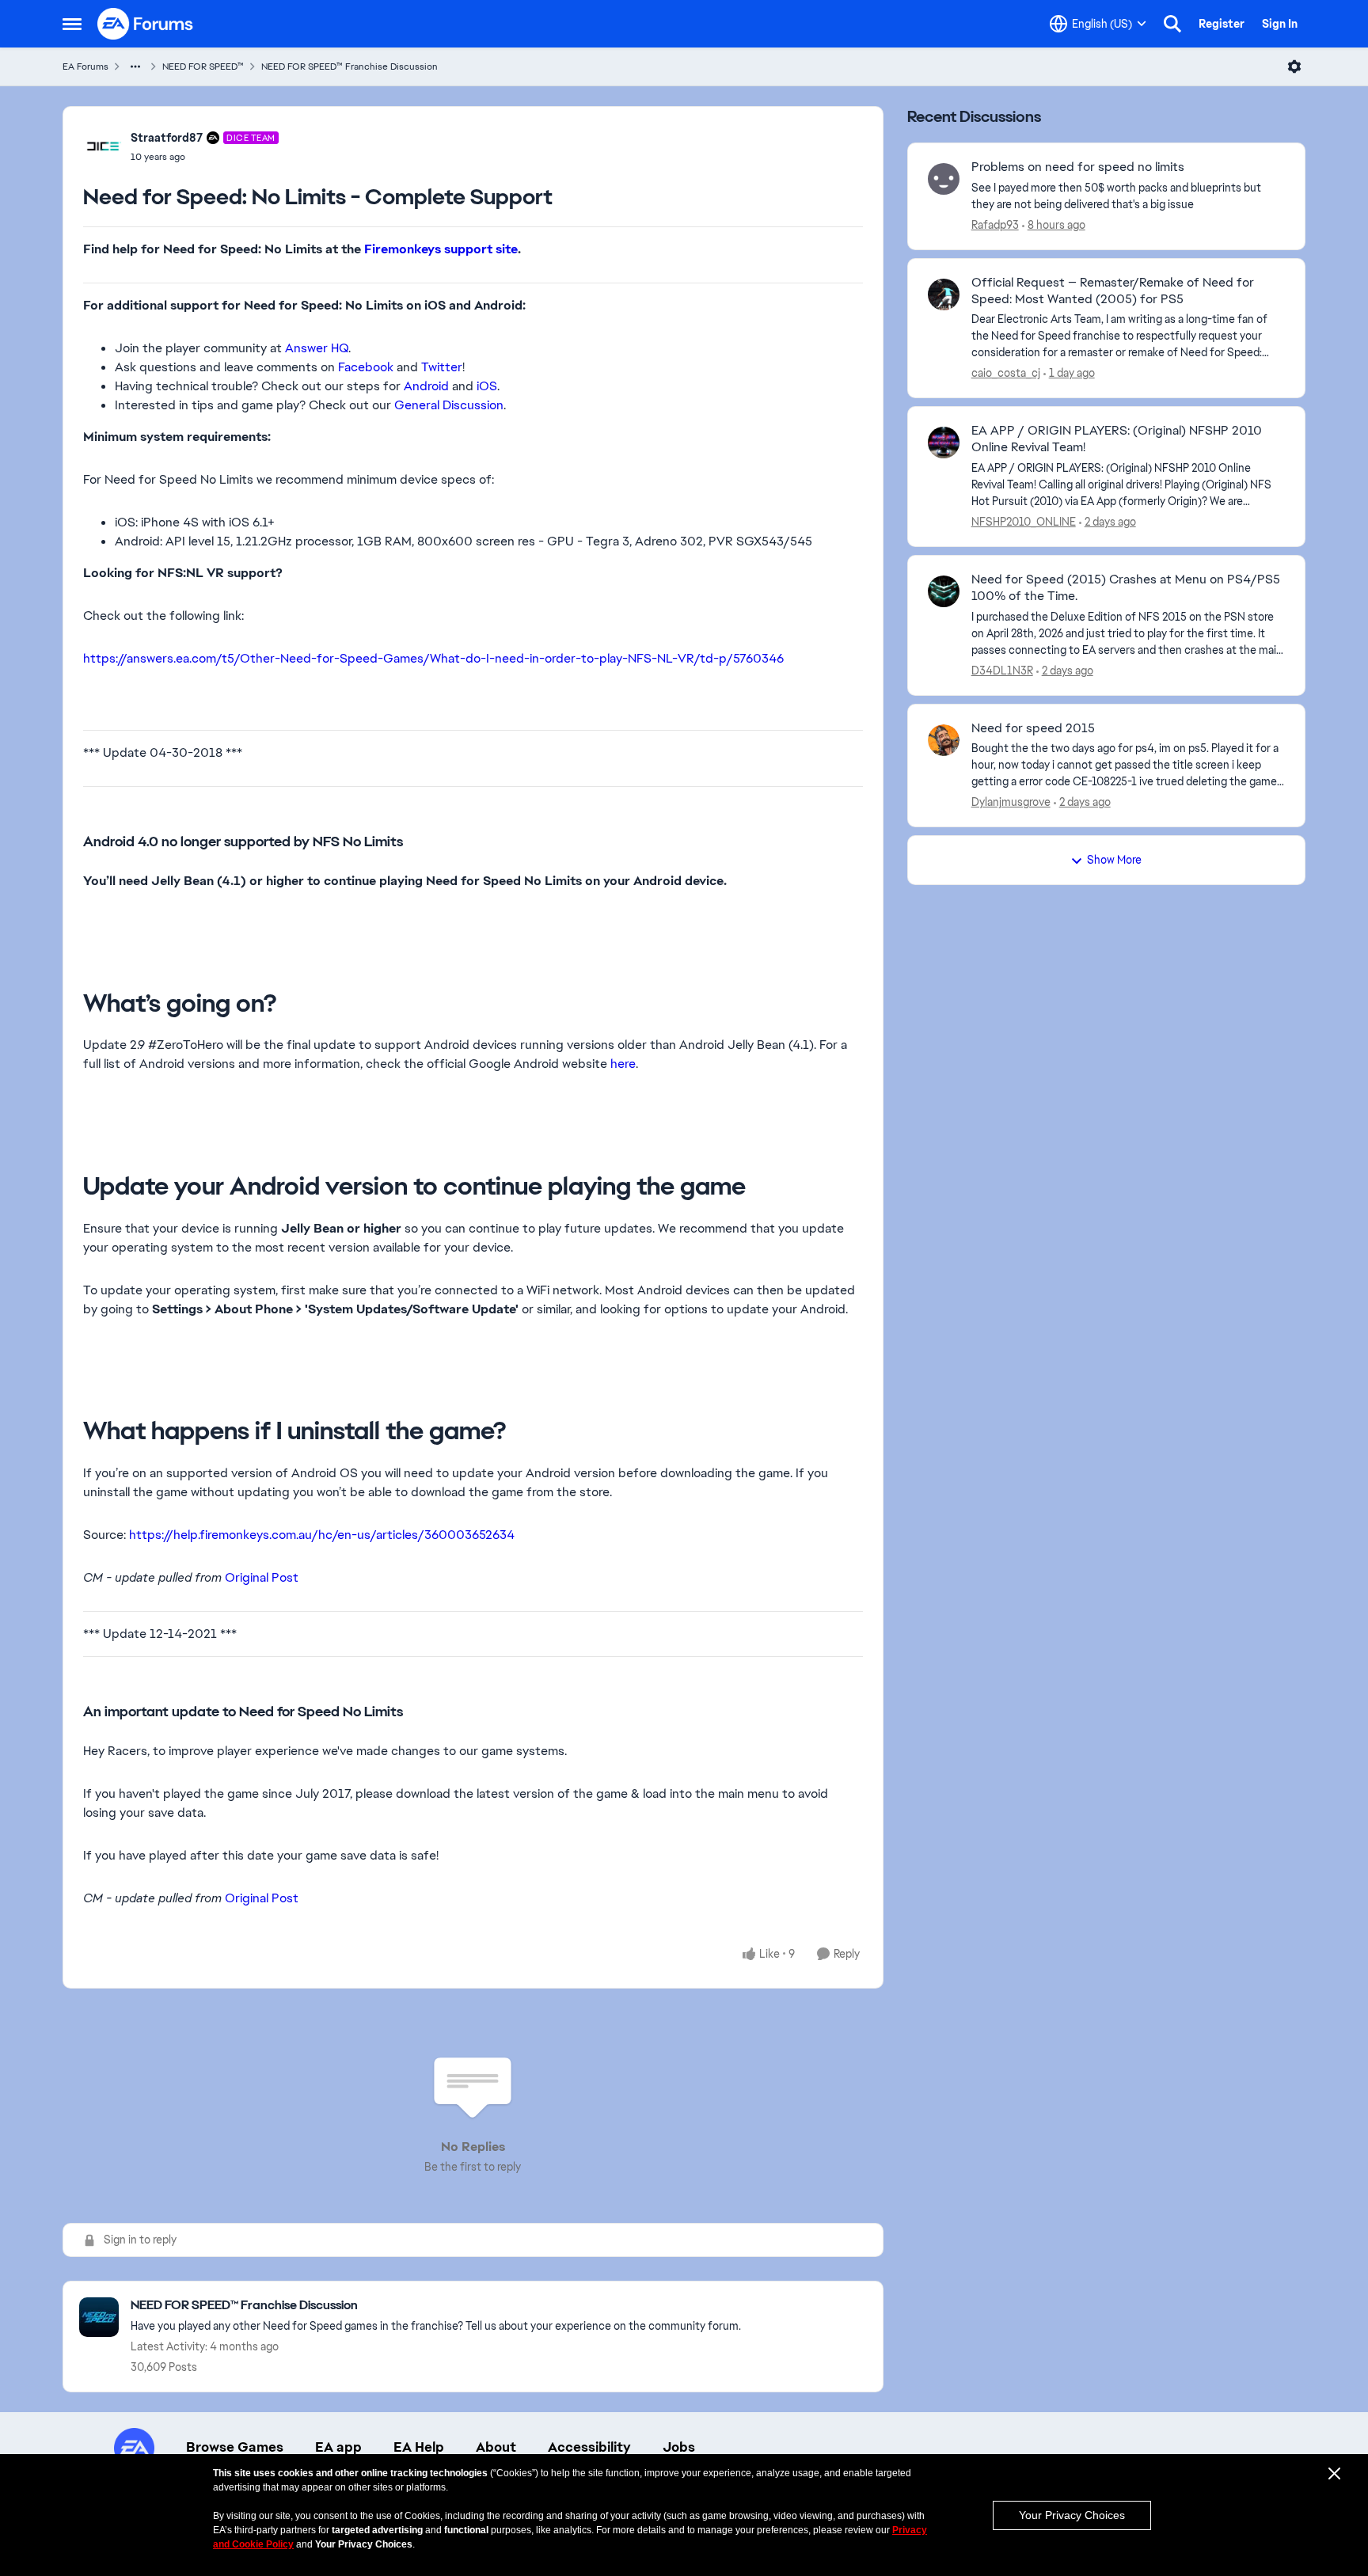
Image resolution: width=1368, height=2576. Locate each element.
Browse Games (235, 2447)
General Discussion (449, 405)
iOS (487, 386)
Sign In (1280, 24)
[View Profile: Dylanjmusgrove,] (944, 740)
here (623, 1064)
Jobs (679, 2447)
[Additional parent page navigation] (135, 66)
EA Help (419, 2447)
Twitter (442, 367)
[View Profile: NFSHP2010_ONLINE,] (944, 443)
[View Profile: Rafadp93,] (944, 179)
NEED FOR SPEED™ (203, 66)
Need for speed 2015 (1033, 728)
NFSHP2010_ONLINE (1024, 522)
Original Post (262, 1577)
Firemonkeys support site (441, 249)
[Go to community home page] (146, 24)
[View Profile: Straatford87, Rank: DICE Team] (103, 146)
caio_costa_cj (1006, 373)
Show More (1114, 860)
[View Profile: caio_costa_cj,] (944, 294)
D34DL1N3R (1002, 671)
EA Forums (85, 66)
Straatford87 (167, 138)
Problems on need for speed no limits (1078, 167)
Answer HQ (317, 348)
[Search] (1172, 24)
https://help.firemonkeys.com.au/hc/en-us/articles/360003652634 (322, 1535)
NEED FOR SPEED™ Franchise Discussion (350, 66)
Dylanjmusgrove (1011, 802)
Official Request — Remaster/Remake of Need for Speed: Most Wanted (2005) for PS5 (1113, 291)
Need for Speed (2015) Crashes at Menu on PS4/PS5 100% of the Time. (1126, 588)
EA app (338, 2447)
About (496, 2447)
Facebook (366, 367)
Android (426, 386)
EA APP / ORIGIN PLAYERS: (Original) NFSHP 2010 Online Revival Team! (1117, 439)
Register (1222, 24)
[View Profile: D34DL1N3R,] (944, 591)
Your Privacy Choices (1072, 2515)
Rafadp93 (995, 225)
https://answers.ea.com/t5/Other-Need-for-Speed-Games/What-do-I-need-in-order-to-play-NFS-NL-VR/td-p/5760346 (433, 658)
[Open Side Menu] (72, 24)
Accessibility (589, 2447)
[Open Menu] (1294, 66)
